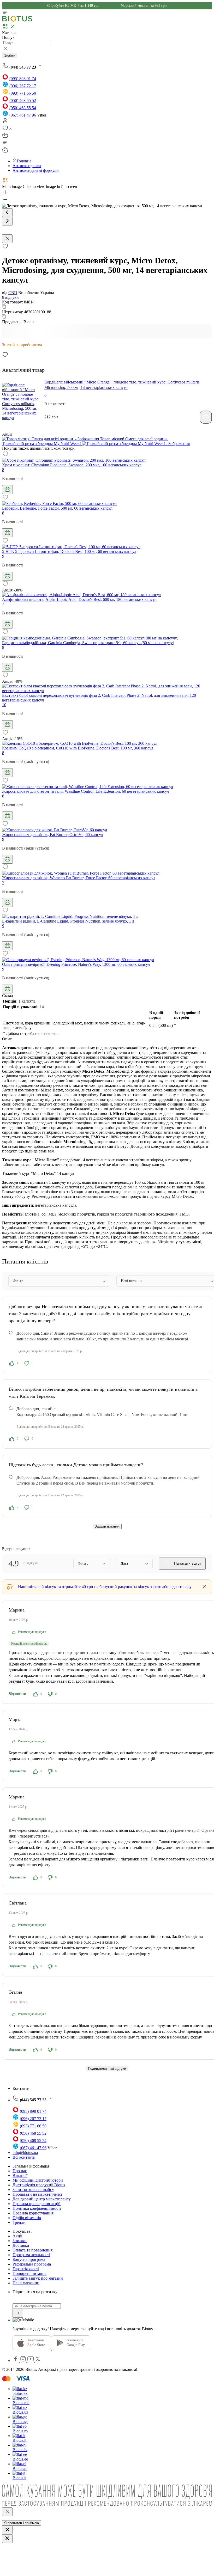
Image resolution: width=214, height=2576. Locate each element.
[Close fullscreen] (7, 239)
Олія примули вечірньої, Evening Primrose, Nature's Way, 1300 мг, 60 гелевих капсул (76, 964)
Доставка (21, 2245)
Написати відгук (187, 1563)
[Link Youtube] (31, 2361)
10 (4, 705)
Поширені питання (29, 2273)
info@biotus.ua (25, 2153)
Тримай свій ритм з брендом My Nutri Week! (42, 444)
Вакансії (20, 2175)
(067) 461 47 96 (23, 115)
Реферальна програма (32, 2264)
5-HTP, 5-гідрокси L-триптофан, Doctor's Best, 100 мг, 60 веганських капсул (69, 551)
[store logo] (17, 20)
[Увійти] (5, 122)
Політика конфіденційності (37, 2208)
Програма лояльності (31, 2255)
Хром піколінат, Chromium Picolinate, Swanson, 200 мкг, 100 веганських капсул (72, 465)
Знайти (10, 55)
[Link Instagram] (24, 2361)
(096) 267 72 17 (23, 86)
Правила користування (33, 2213)
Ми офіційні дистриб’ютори (38, 2180)
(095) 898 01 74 (23, 79)
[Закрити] (7, 2512)
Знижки (20, 2241)
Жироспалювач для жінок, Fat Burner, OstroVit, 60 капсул (52, 835)
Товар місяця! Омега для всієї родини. (133, 439)
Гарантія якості (26, 2269)
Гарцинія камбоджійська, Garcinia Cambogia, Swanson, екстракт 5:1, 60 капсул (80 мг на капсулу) (88, 643)
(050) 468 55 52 (23, 100)
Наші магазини (26, 2283)
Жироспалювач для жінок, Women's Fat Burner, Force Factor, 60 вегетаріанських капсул (79, 878)
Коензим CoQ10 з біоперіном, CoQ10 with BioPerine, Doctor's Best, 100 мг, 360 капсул (78, 748)
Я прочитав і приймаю (22, 2523)
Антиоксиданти (27, 166)
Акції (17, 2236)
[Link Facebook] (16, 2361)
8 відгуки (10, 297)
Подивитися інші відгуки (107, 2069)
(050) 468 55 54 (23, 108)
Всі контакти (24, 2157)
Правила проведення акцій (37, 2204)
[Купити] (206, 417)
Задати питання (107, 1526)
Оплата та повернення (32, 2250)
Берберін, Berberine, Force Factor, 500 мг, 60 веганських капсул (57, 508)
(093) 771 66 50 (23, 93)
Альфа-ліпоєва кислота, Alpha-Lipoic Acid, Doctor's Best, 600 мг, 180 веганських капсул (79, 599)
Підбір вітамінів (27, 2218)
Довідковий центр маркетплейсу (42, 2199)
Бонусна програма (29, 2259)
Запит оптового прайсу (33, 2190)
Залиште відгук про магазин (38, 2278)
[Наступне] (7, 221)
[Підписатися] (18, 2313)
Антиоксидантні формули (36, 170)
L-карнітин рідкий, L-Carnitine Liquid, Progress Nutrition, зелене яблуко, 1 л (68, 921)
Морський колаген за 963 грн (144, 6)
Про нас (20, 2171)
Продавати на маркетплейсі (37, 2194)
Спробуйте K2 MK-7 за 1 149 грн (74, 6)
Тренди (19, 2222)
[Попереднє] (7, 213)
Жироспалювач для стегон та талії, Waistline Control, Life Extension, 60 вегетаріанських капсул (85, 791)
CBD (13, 293)
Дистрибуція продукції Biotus (39, 2185)
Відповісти (17, 1694)
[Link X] (38, 2361)
